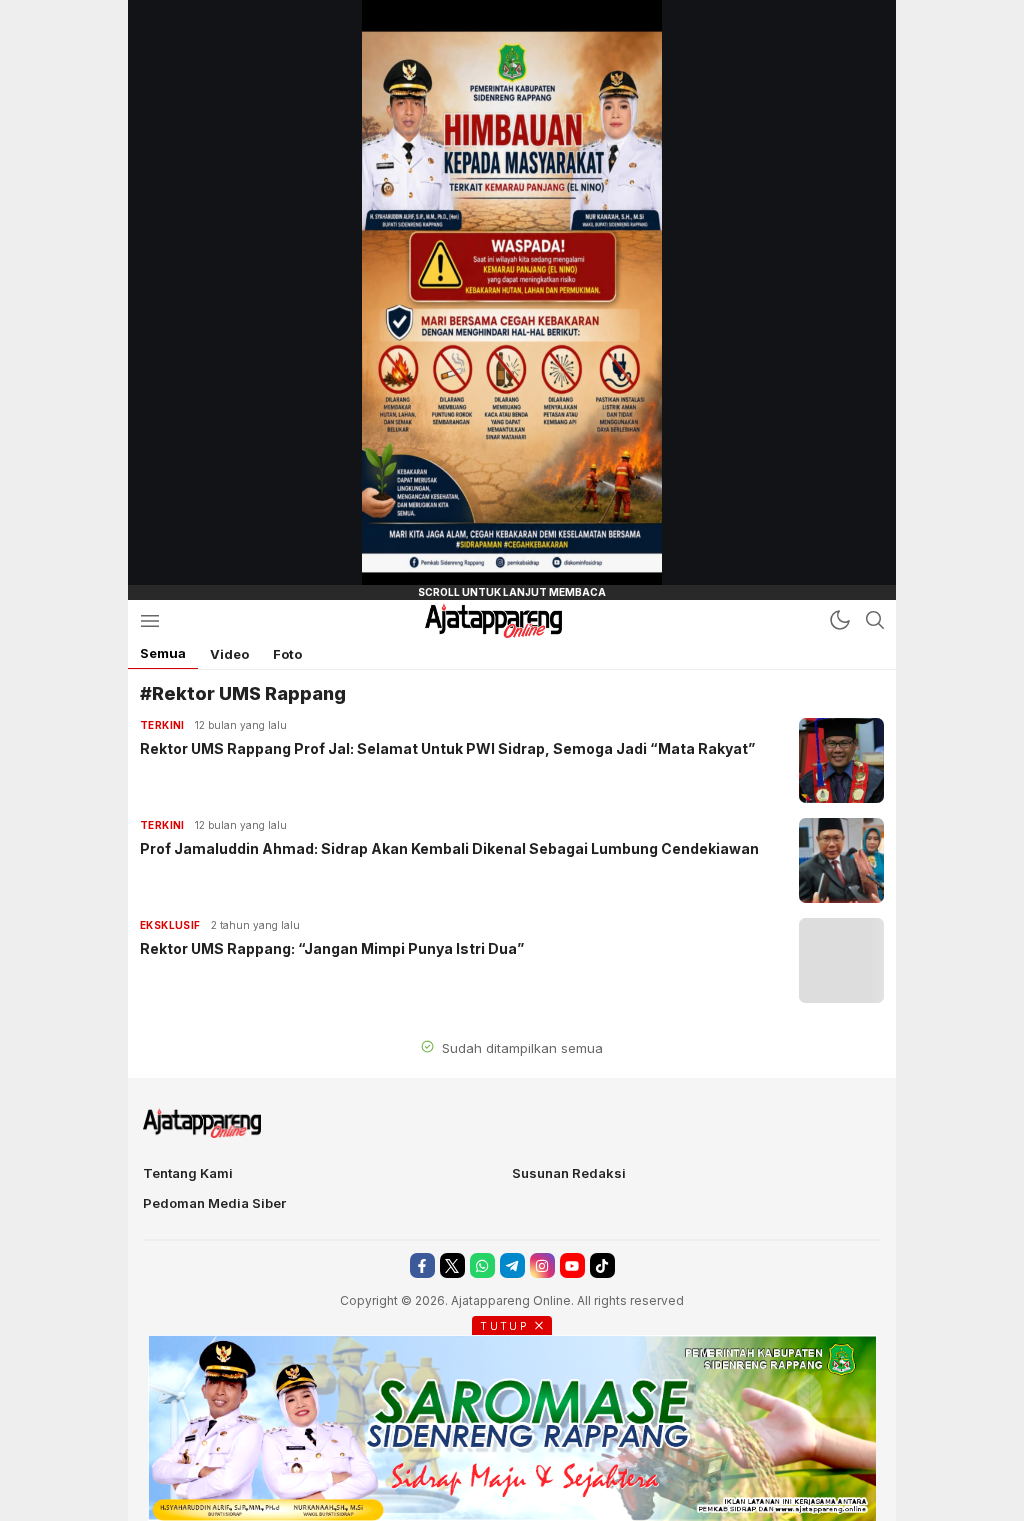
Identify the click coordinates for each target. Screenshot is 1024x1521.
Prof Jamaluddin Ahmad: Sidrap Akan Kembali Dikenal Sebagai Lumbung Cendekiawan (449, 848)
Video (229, 654)
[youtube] (572, 1265)
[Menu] (149, 620)
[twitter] (452, 1265)
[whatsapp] (482, 1265)
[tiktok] (602, 1265)
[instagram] (542, 1265)
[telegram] (512, 1265)
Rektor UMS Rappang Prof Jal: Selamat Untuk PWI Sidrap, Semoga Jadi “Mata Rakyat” (447, 748)
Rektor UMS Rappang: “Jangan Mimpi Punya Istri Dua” (332, 948)
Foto (287, 654)
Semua (163, 653)
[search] (875, 620)
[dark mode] (840, 620)
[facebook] (422, 1265)
